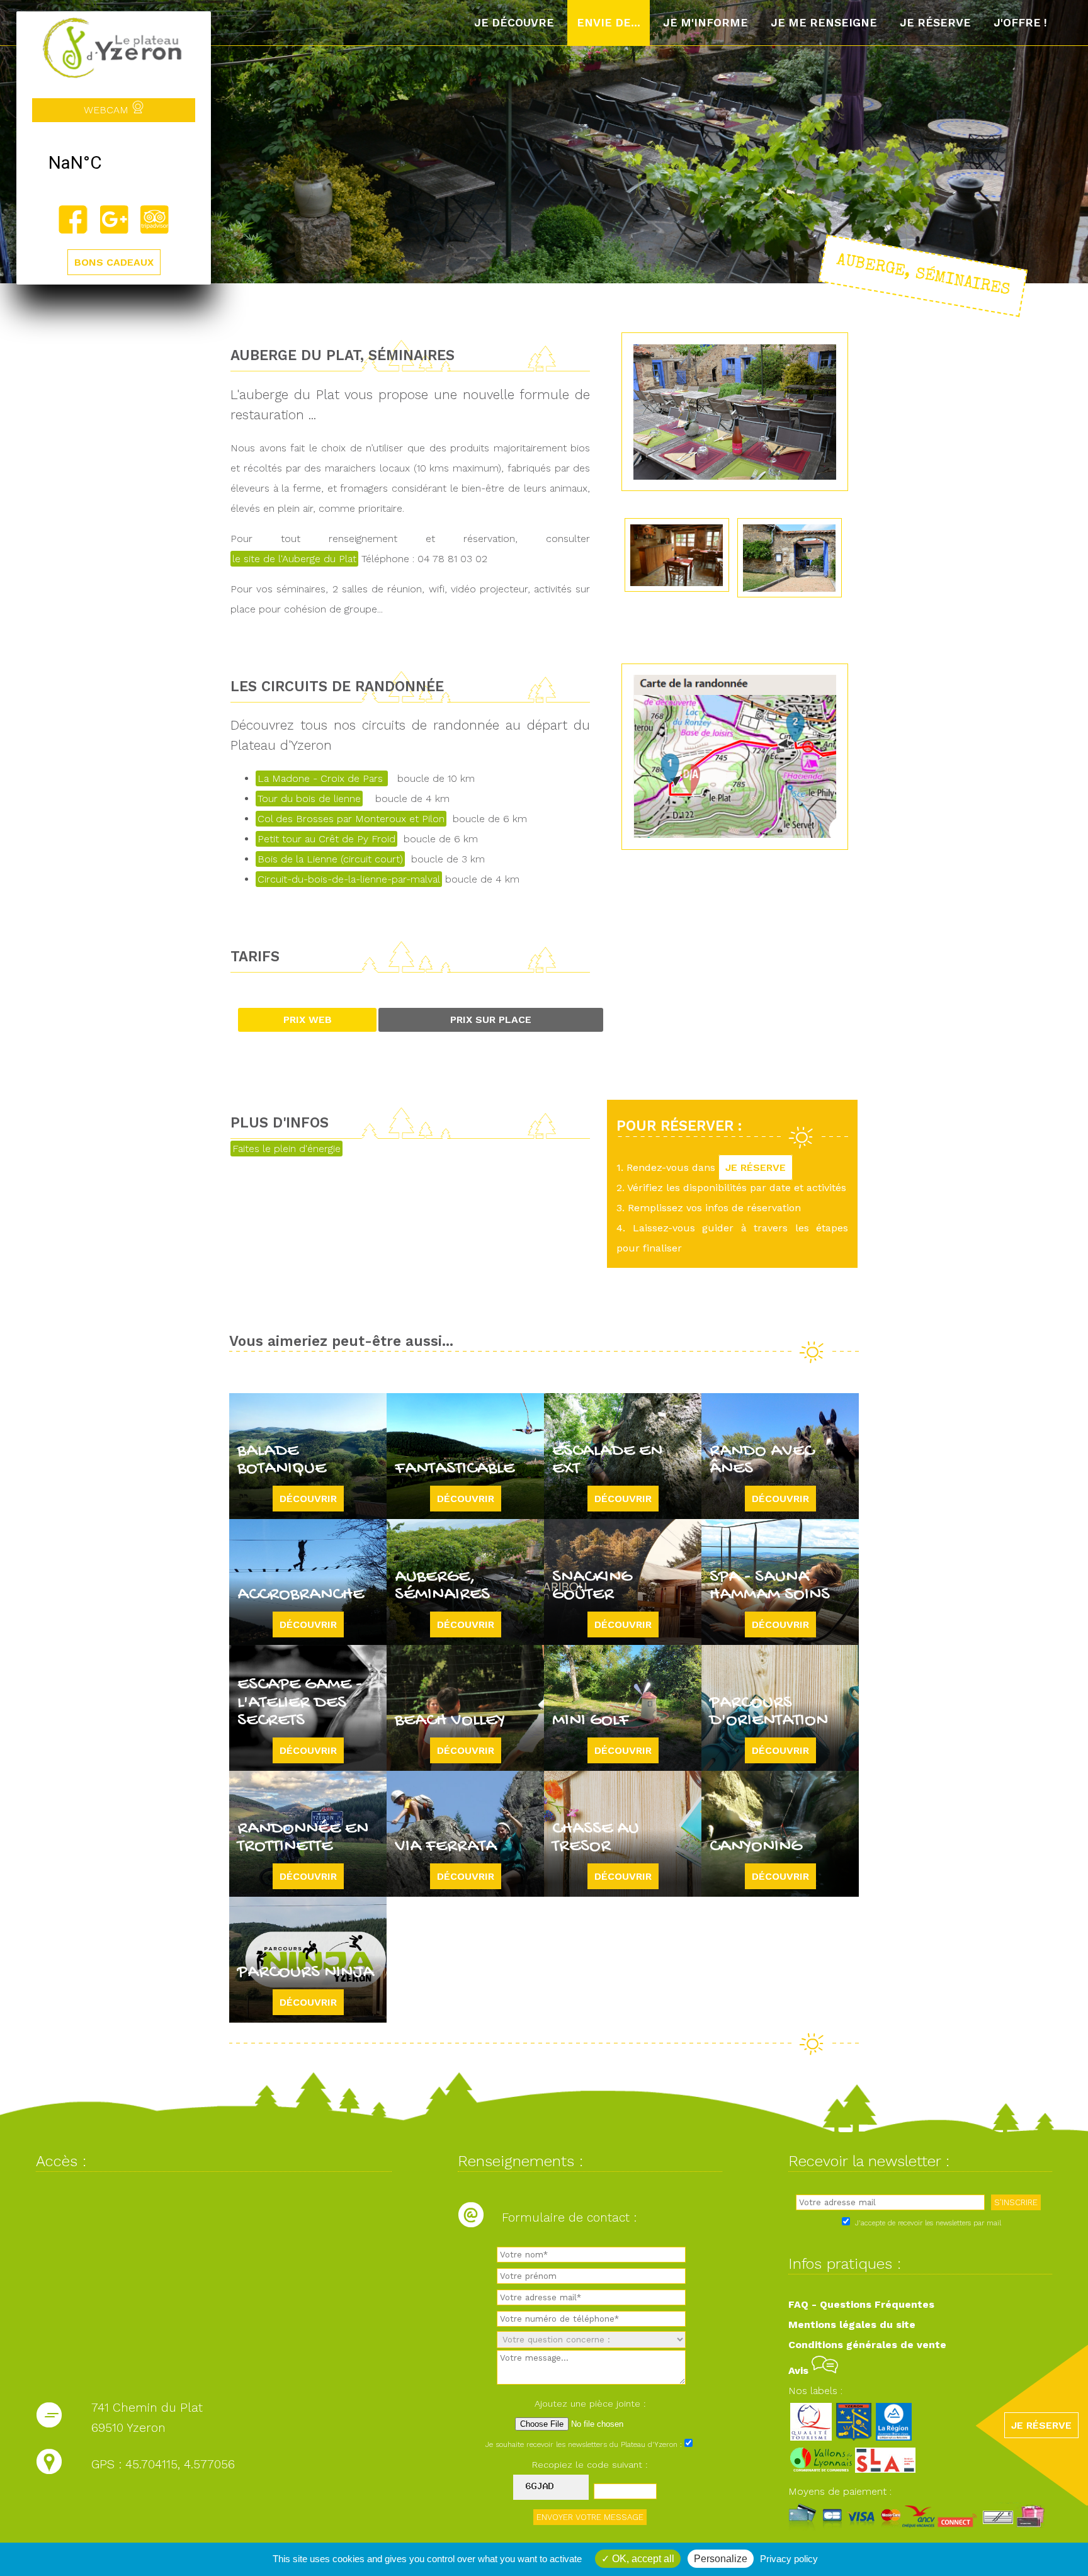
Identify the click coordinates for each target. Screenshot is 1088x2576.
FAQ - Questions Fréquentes (861, 2304)
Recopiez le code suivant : (590, 2465)
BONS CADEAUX (114, 262)
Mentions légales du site (852, 2325)
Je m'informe (705, 23)
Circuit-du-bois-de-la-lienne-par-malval (349, 879)
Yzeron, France (114, 163)
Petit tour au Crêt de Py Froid (326, 839)
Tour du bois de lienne (309, 799)
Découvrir (308, 1499)
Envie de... (609, 23)
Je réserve (935, 23)
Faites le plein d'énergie (286, 1149)
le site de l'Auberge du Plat (294, 559)
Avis (800, 2370)
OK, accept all (642, 2559)
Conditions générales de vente (867, 2345)
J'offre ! (1020, 23)
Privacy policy (789, 2559)
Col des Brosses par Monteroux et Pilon (351, 819)
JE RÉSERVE (756, 1167)
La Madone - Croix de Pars (322, 778)
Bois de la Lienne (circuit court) (330, 859)
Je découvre (514, 23)
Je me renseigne (824, 23)
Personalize (721, 2559)
